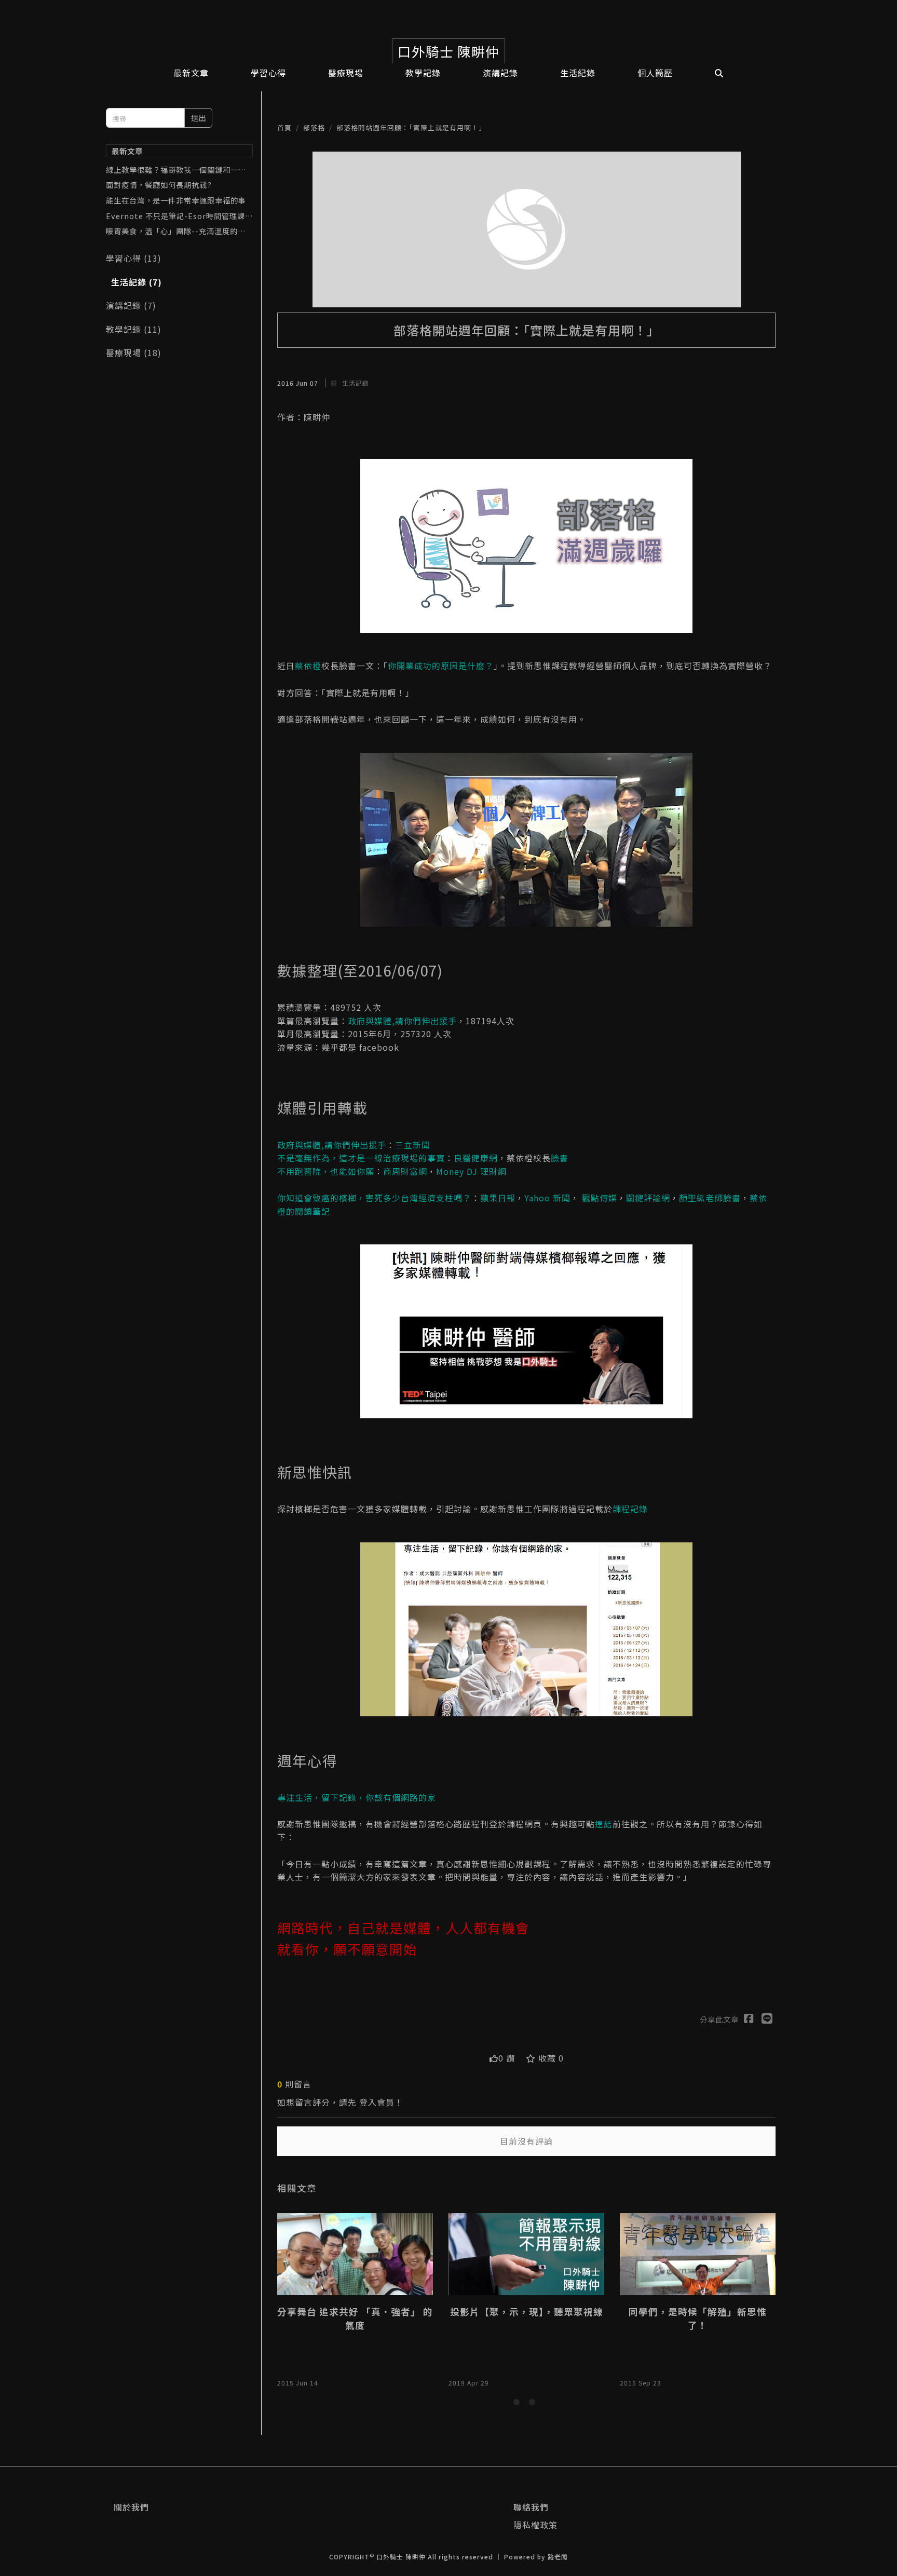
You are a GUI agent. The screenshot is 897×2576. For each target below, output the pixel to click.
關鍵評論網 (648, 1198)
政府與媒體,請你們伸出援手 (402, 1021)
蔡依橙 (308, 666)
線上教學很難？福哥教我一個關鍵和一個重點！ (176, 170)
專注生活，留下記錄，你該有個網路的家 (357, 1797)
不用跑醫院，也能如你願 (326, 1171)
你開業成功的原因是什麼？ (441, 666)
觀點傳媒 (600, 1198)
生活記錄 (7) (137, 282)
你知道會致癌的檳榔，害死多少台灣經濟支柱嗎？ (374, 1198)
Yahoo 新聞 (547, 1198)
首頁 (284, 127)
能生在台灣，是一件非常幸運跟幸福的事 (176, 200)
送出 (198, 118)
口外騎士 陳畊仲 (448, 51)
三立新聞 (413, 1145)
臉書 (560, 1158)
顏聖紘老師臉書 (710, 1198)
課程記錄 (630, 1509)
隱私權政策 (535, 2525)
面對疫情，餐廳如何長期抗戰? (159, 185)
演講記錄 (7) (131, 305)
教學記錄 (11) (134, 329)
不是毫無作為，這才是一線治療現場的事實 (361, 1158)
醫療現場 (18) (134, 352)
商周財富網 (405, 1171)
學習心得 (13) (134, 258)
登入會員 (377, 2102)
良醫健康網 (476, 1158)
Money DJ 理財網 (471, 1171)
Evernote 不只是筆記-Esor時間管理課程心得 (179, 216)
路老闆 (558, 2557)
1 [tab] (519, 2404)
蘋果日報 (498, 1198)
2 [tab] (534, 2404)
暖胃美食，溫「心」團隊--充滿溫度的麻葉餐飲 (176, 231)
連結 (604, 1824)
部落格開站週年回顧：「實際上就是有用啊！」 (411, 127)
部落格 (314, 127)
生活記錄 (355, 383)
